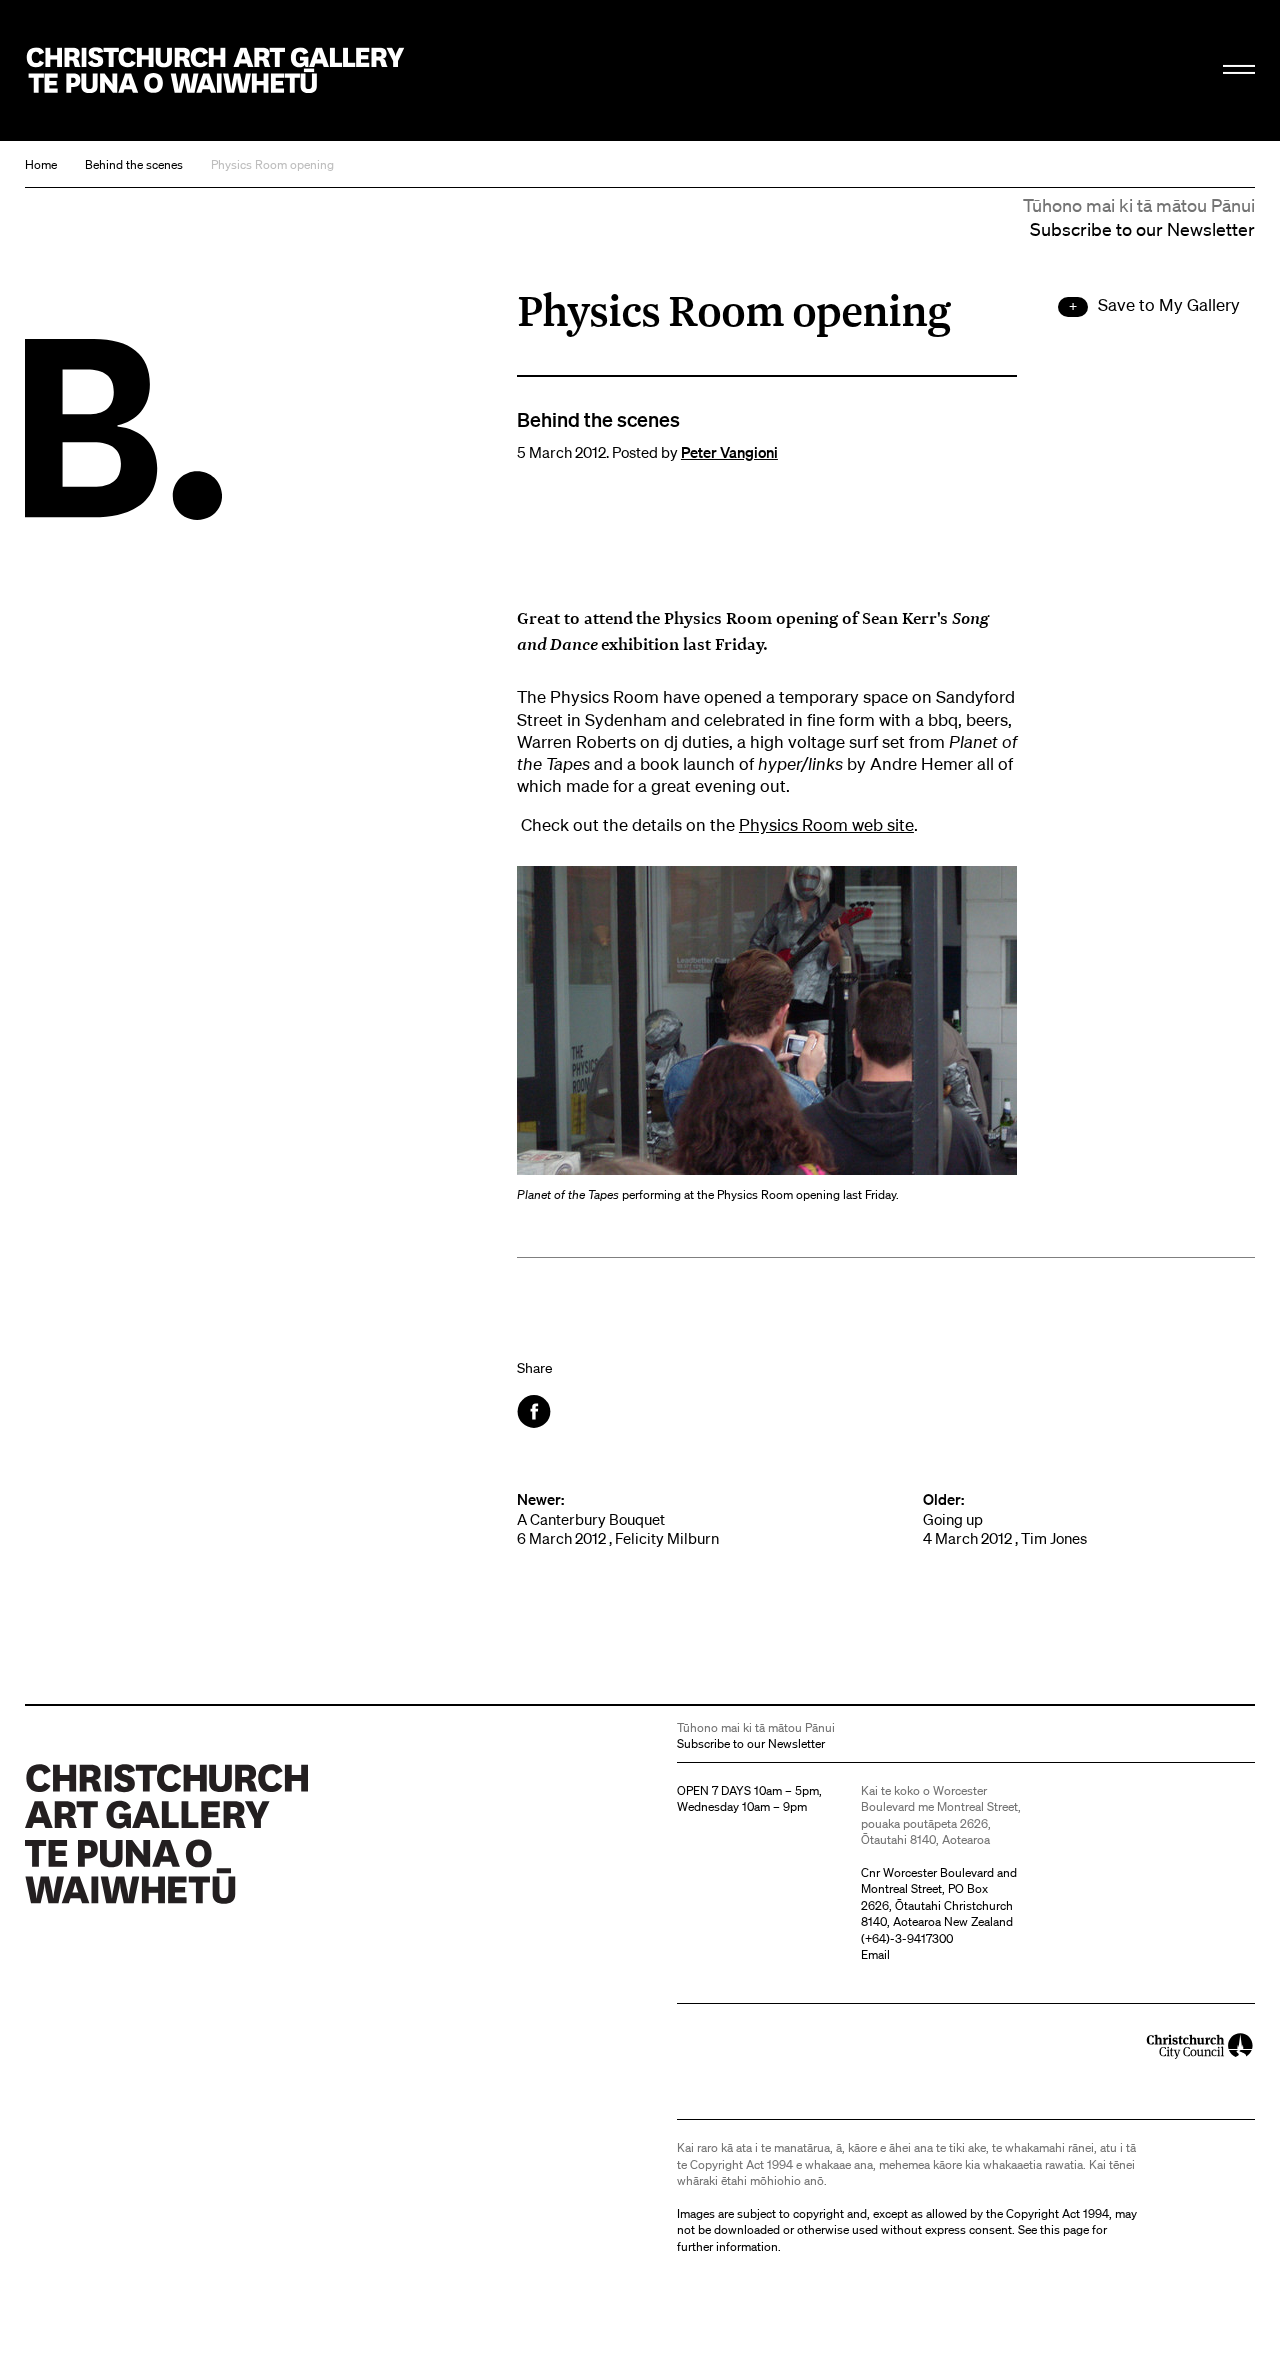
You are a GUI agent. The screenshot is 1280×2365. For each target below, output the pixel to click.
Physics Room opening (272, 164)
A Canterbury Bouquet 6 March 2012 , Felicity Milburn (618, 1519)
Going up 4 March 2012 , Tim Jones (1005, 1519)
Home (41, 164)
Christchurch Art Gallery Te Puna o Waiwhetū (216, 71)
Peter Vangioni (729, 452)
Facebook (535, 1411)
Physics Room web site (826, 824)
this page (1064, 2229)
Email (875, 1954)
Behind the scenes (134, 164)
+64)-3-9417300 (909, 1938)
